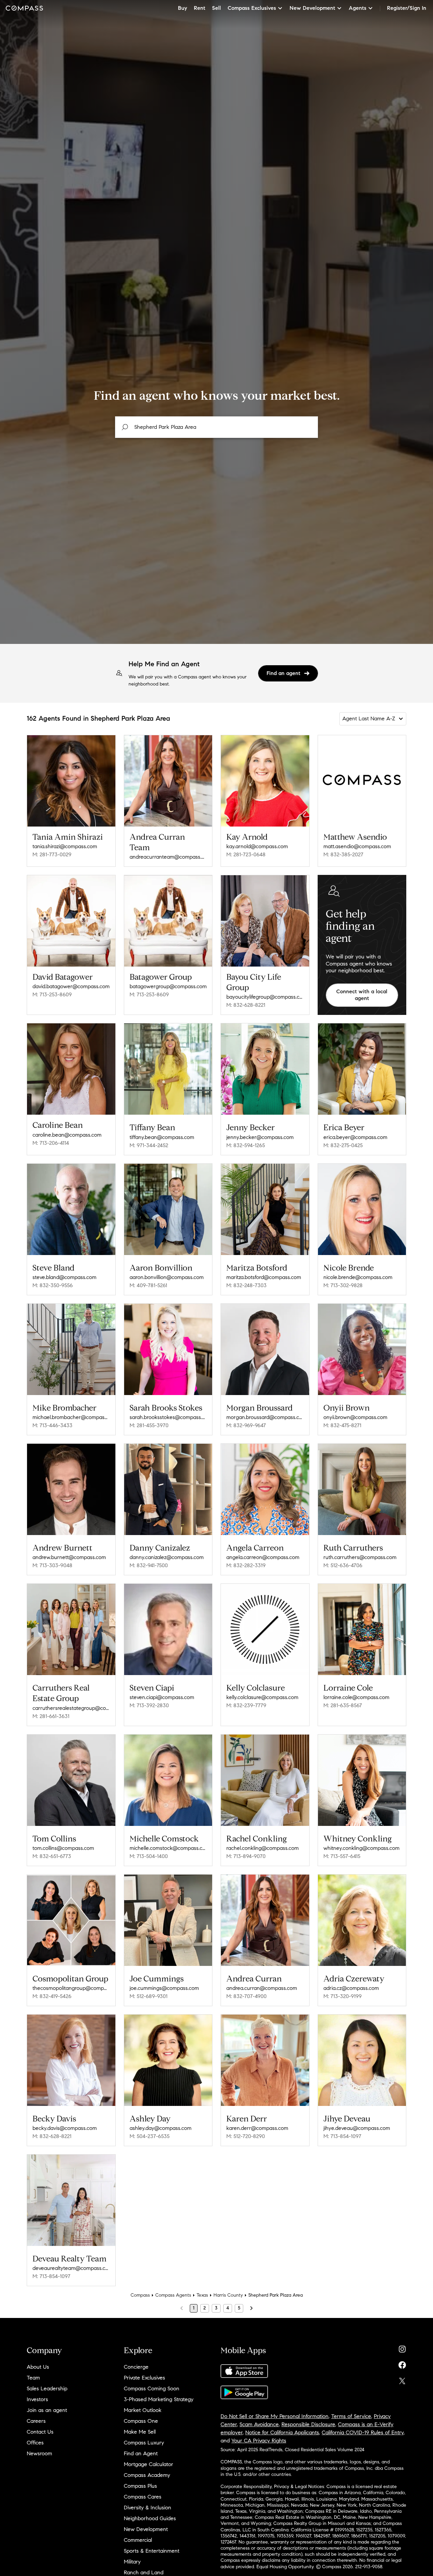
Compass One (141, 2421)
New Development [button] (312, 8)
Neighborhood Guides (150, 2518)
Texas (202, 2295)
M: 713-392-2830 (149, 1705)
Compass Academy (147, 2475)
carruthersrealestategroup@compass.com (71, 1708)
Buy (183, 8)
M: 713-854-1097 (342, 2136)
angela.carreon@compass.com (263, 1557)
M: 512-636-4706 (343, 1565)
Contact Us (40, 2432)
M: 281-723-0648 (246, 854)
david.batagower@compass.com (71, 986)
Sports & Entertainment (152, 2551)
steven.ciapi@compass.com (162, 1697)
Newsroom (39, 2453)
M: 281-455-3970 (149, 1425)
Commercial (138, 2540)
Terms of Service (351, 2416)
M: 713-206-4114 (51, 1143)
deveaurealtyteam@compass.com (71, 2268)
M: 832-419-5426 (52, 1996)
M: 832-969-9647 (246, 1425)
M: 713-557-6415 (342, 1856)
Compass (140, 2295)
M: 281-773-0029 (52, 854)
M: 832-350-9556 (53, 1285)
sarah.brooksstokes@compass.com (168, 1417)
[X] (402, 2379)
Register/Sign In (407, 8)
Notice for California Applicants (282, 2432)
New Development (146, 2529)
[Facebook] (402, 2363)
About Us (38, 2367)
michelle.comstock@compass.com (168, 1848)
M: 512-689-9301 (149, 1996)
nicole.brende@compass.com (358, 1277)
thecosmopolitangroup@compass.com (71, 1988)
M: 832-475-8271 (342, 1425)
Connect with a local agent (362, 995)
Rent (200, 8)
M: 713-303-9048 (52, 1565)
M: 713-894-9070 (246, 1856)
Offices (35, 2443)
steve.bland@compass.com (64, 1277)
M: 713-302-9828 (343, 1285)
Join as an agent (47, 2410)
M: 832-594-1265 (246, 1145)
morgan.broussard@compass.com (265, 1417)
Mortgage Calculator (149, 2464)
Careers (36, 2421)
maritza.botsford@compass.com (264, 1277)
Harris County (228, 2295)
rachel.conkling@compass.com (263, 1848)
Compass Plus (140, 2486)
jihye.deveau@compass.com (357, 2128)
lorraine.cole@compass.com (356, 1697)
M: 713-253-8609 (52, 994)
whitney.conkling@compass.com (361, 1848)
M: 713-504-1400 (149, 1856)
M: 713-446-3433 (52, 1425)
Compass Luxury (144, 2443)
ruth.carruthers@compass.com (360, 1557)
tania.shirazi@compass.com (65, 846)
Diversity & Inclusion (147, 2508)
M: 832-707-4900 (246, 1996)
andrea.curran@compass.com (262, 1988)
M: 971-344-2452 (149, 1145)
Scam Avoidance (259, 2424)
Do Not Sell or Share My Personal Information (275, 2416)
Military (132, 2562)
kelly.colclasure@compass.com (262, 1697)
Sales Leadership (47, 2388)
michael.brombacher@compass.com (71, 1417)
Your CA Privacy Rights (259, 2441)
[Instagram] (402, 2348)
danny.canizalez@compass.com (167, 1557)
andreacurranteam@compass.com (168, 857)
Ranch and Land (144, 2572)
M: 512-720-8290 (246, 2136)
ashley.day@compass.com (161, 2128)
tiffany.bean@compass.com (162, 1137)
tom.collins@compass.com (63, 1848)
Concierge (136, 2367)
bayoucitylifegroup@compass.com (265, 997)
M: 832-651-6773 (52, 1856)
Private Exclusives (144, 2378)
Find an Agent (141, 2453)
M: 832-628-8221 (246, 1005)
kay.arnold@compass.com (257, 846)
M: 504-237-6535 (150, 2136)
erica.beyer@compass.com (355, 1137)
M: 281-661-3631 (51, 1716)
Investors (37, 2399)
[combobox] (216, 427)
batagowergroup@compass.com (168, 986)
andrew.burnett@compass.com (69, 1557)
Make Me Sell (140, 2432)
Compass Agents (173, 2295)
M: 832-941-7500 (149, 1565)
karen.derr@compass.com (257, 2128)
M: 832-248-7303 (246, 1285)
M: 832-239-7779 (246, 1705)
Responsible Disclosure (308, 2424)
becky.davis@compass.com (65, 2128)
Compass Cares (143, 2497)
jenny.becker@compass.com (260, 1137)
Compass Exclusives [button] (252, 8)
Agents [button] (358, 8)
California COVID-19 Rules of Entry (363, 2432)
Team (33, 2378)
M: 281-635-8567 (343, 1705)
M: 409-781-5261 (148, 1285)
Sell (216, 8)
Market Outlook (143, 2410)
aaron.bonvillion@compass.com (167, 1277)
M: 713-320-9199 (343, 1996)
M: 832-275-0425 (343, 1145)
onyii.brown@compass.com (355, 1417)
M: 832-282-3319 (246, 1565)
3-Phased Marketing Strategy (159, 2399)
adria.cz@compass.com (351, 1988)
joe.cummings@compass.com (164, 1988)
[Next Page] (251, 2308)
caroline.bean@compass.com (67, 1135)
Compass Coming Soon (152, 2388)
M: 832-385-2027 (343, 854)
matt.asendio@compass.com (357, 846)
